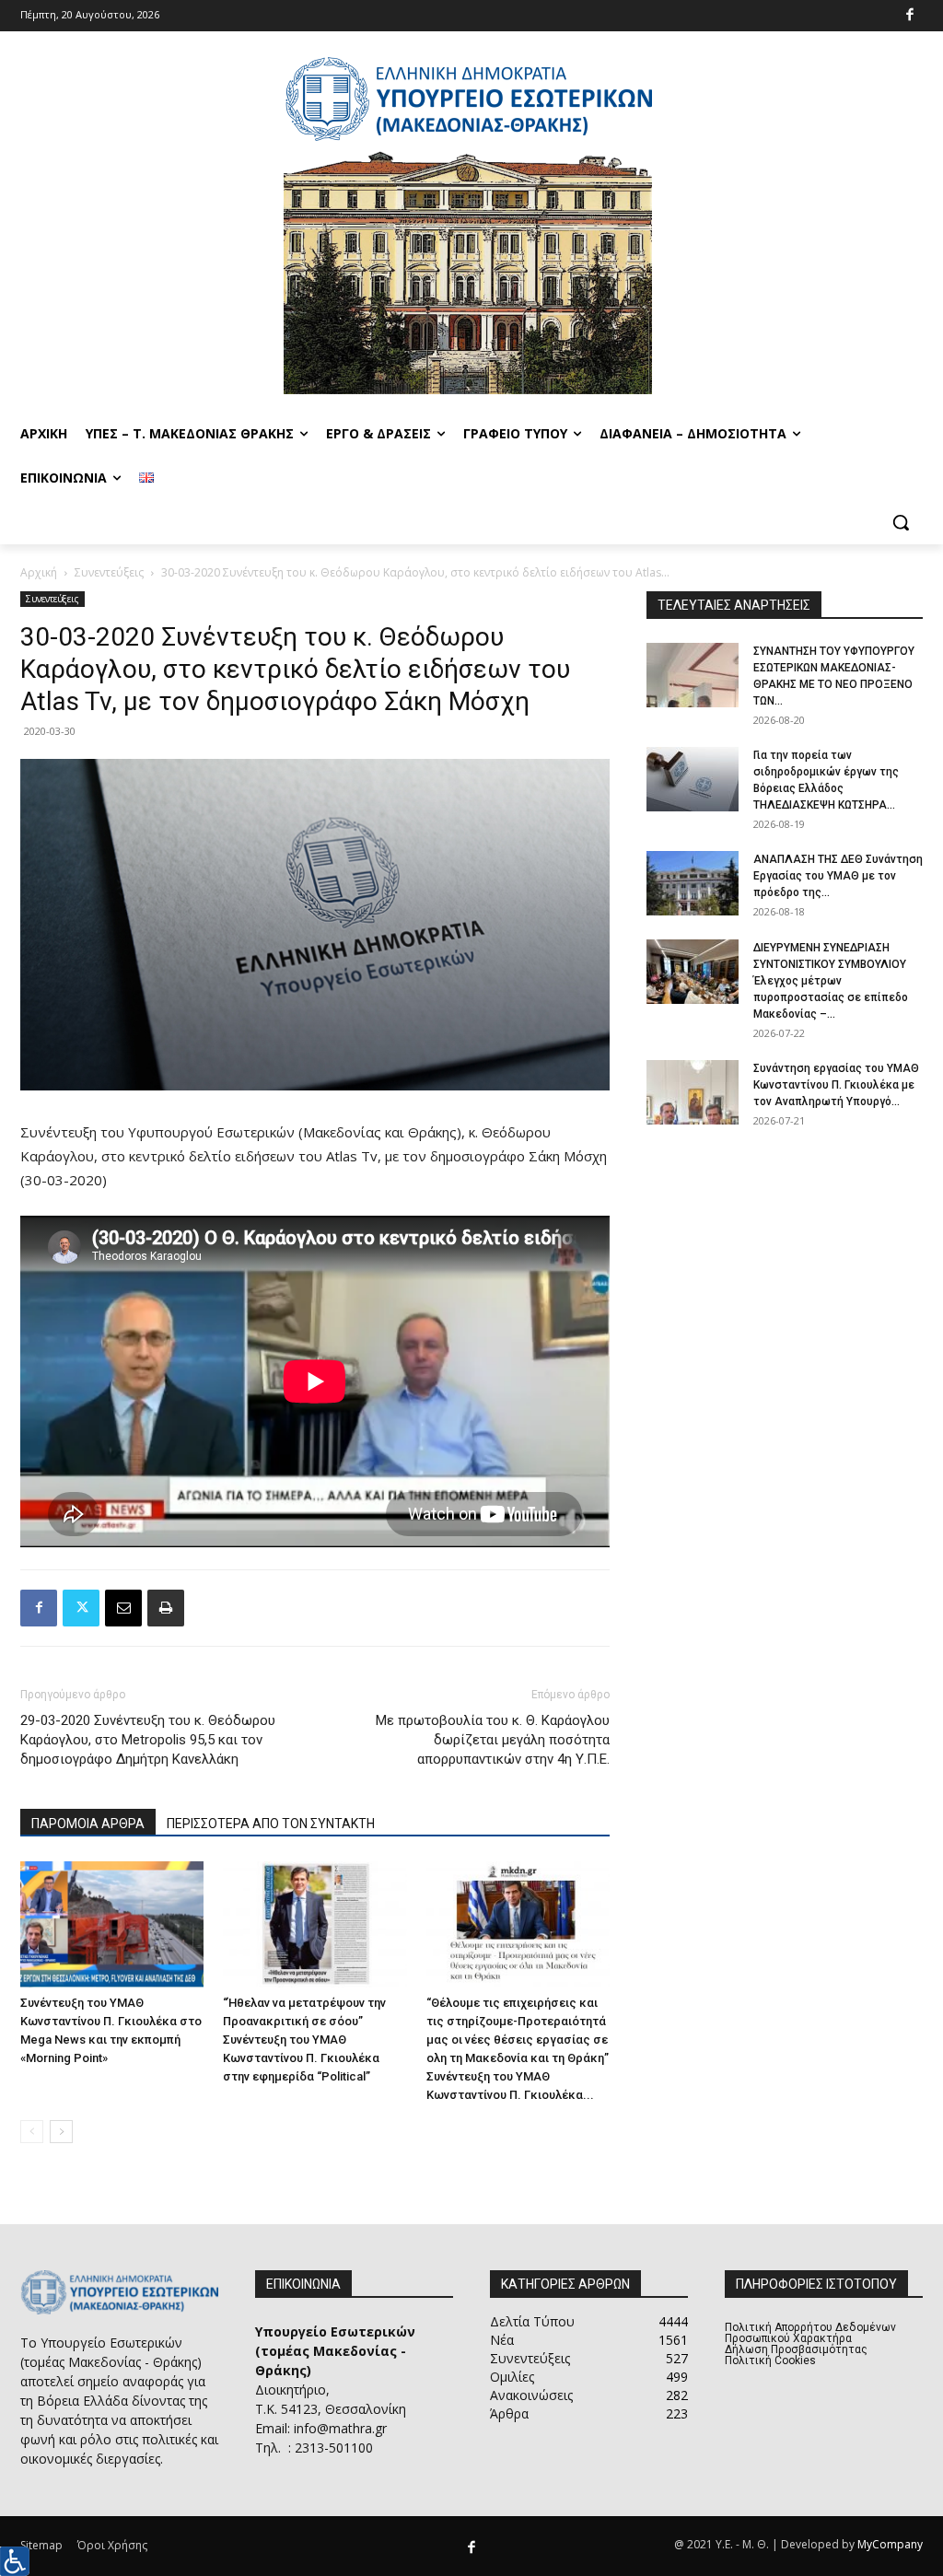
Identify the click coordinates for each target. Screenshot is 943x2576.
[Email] (123, 1608)
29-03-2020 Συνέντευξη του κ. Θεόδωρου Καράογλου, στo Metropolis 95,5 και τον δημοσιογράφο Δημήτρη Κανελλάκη (148, 1740)
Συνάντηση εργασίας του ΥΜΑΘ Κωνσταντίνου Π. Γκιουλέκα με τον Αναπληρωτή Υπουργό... (836, 1085)
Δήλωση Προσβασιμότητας (796, 2349)
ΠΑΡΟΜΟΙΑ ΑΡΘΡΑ (88, 1824)
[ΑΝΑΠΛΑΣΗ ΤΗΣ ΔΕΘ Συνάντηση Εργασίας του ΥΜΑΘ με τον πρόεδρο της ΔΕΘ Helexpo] (693, 883)
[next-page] (61, 2132)
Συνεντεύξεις (109, 572)
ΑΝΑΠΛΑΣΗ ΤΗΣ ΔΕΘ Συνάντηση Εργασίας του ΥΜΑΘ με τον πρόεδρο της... (838, 876)
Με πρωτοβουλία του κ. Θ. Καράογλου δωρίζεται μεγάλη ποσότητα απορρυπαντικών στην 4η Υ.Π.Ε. (493, 1740)
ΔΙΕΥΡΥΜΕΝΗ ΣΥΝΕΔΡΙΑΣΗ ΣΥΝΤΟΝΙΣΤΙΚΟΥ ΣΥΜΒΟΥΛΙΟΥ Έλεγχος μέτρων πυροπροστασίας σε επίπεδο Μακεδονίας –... (831, 981)
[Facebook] (910, 16)
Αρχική (39, 572)
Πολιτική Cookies (770, 2360)
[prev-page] (32, 2132)
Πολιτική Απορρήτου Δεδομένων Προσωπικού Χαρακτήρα (810, 2333)
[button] (901, 522)
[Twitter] (81, 1608)
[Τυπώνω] (166, 1608)
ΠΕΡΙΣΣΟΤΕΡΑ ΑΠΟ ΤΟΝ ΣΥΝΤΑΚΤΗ (271, 1824)
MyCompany (890, 2544)
